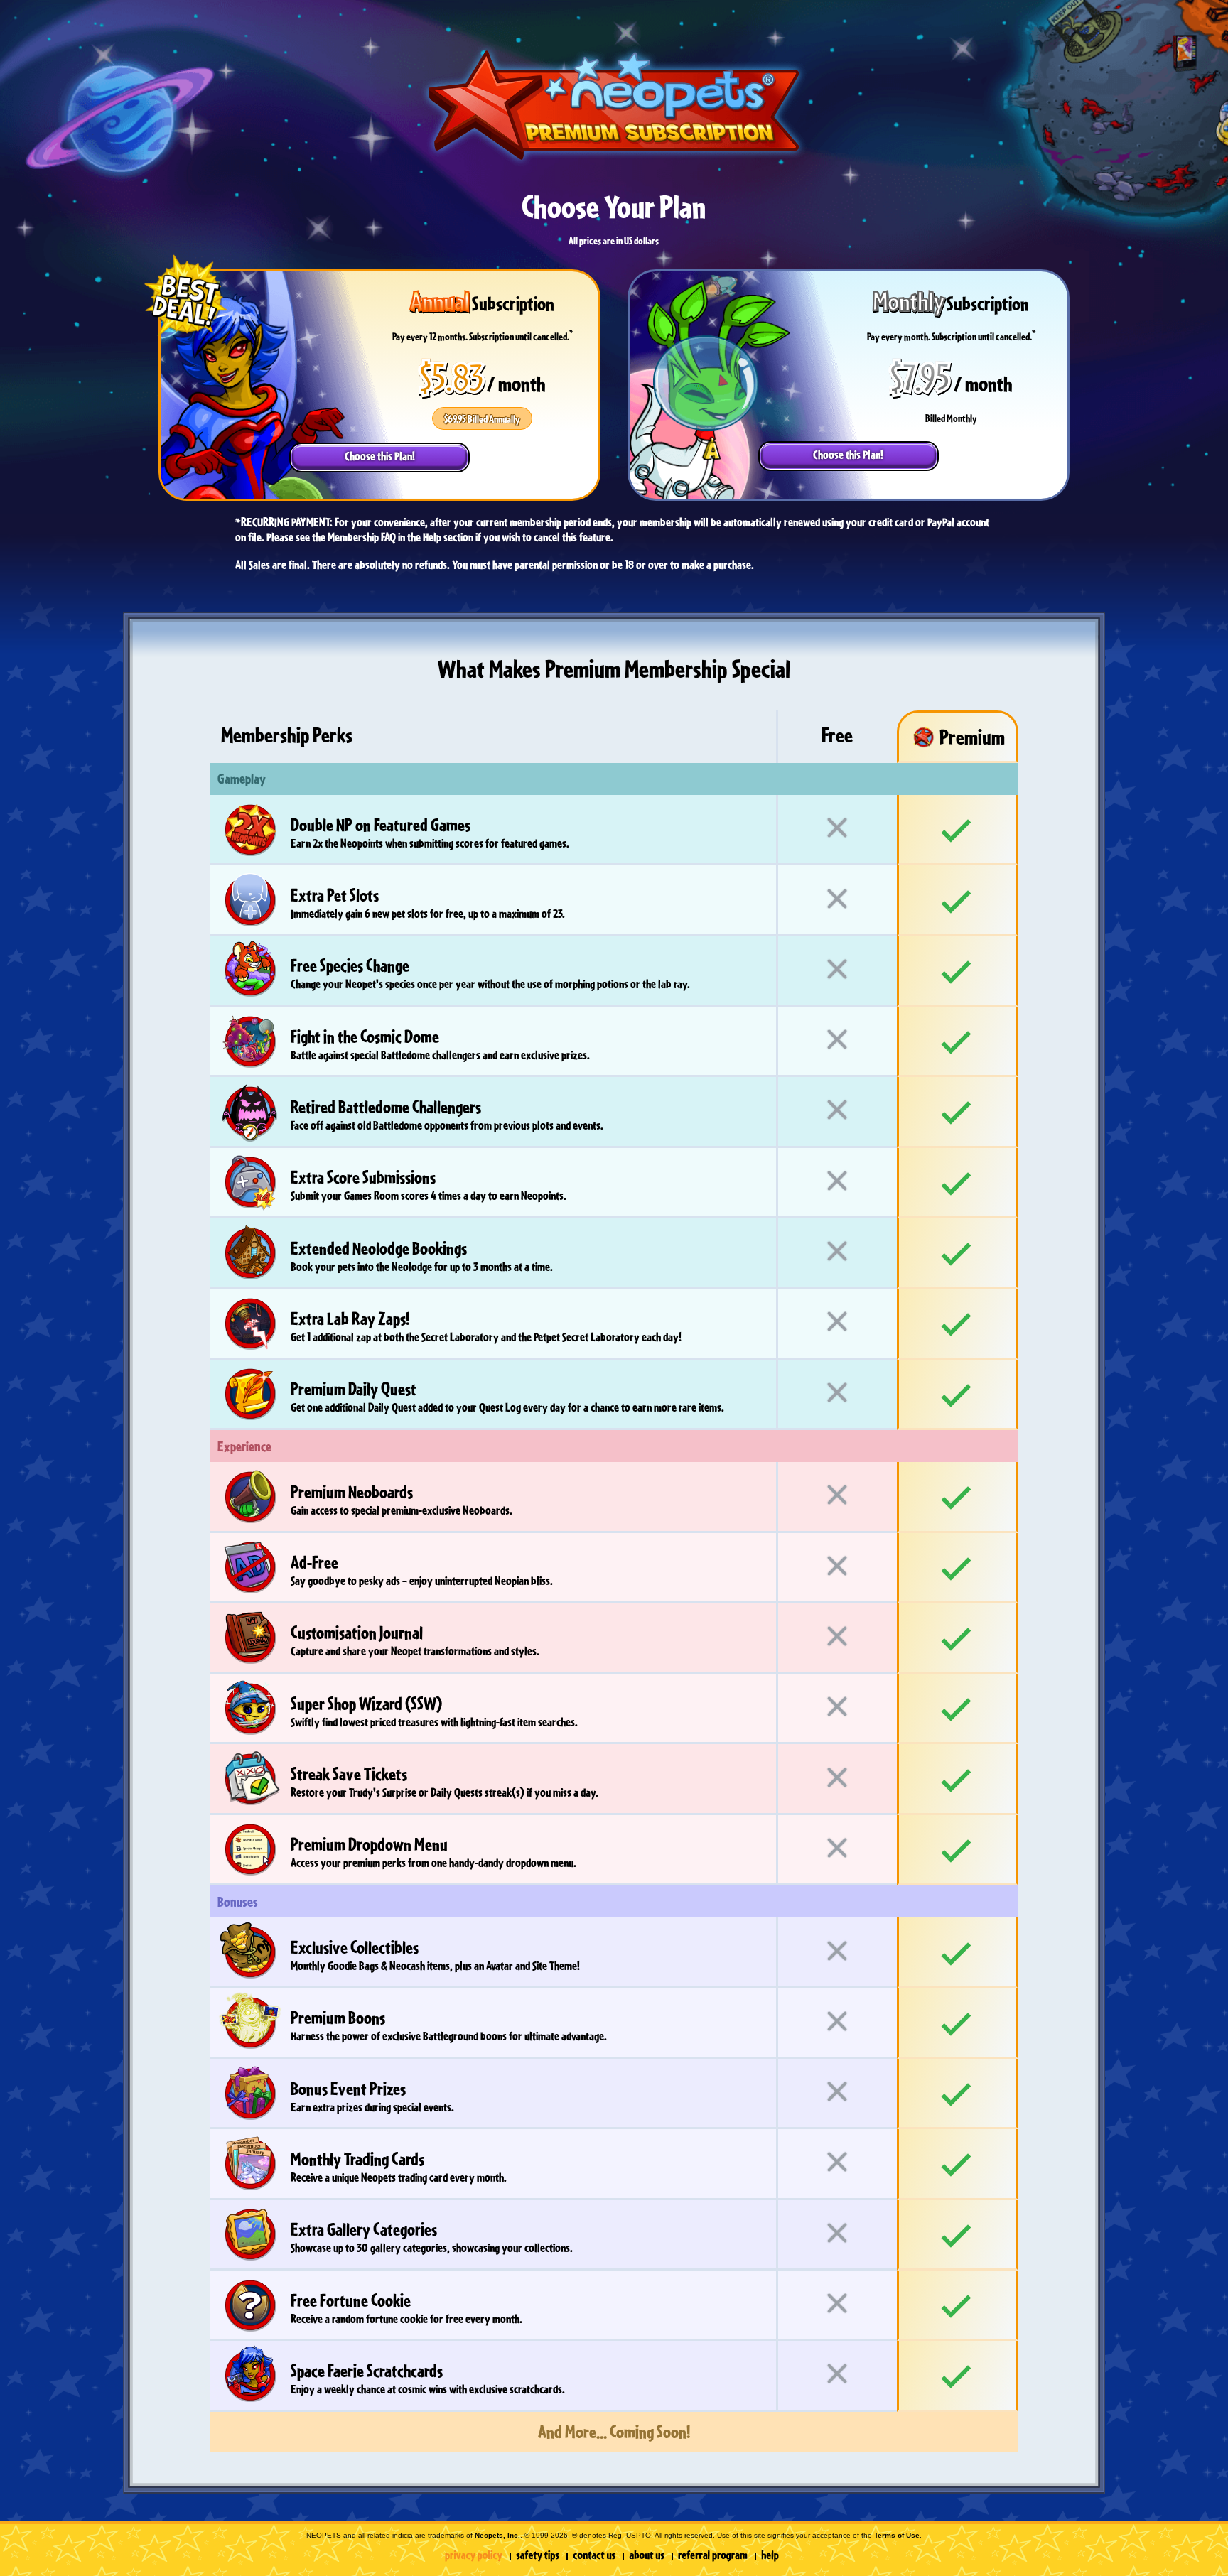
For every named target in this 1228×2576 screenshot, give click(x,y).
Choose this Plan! (380, 456)
